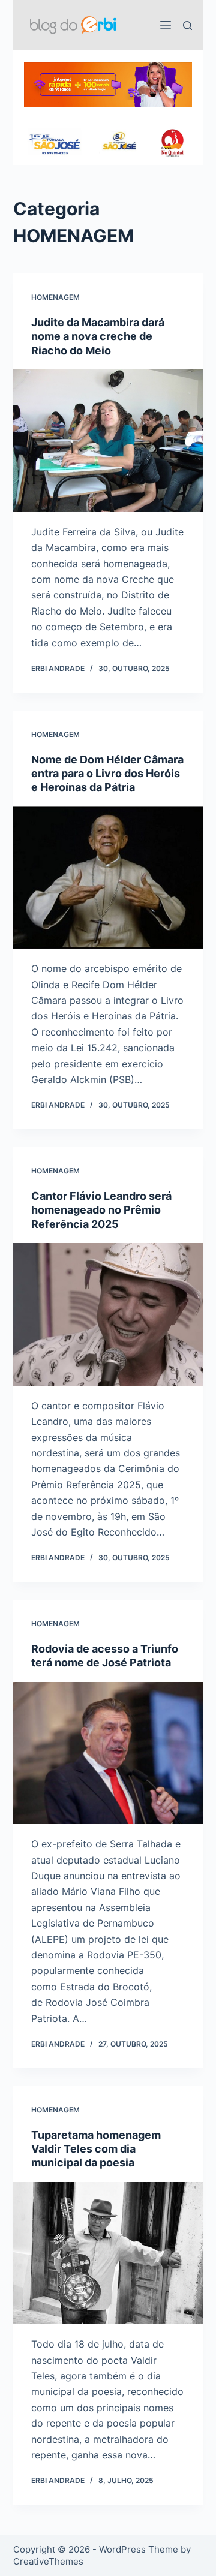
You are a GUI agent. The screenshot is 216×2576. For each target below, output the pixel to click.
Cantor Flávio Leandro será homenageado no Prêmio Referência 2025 (101, 1210)
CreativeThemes (48, 2561)
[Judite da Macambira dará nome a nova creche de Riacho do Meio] (108, 441)
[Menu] (166, 25)
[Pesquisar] (187, 25)
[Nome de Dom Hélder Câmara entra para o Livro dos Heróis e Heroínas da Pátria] (108, 878)
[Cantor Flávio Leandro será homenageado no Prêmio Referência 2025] (108, 1314)
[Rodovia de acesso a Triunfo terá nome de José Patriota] (108, 1753)
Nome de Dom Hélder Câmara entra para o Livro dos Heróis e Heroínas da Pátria (107, 774)
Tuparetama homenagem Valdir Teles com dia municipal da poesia (96, 2149)
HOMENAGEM (55, 297)
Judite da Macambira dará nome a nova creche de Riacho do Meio (98, 336)
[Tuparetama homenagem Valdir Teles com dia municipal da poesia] (108, 2253)
